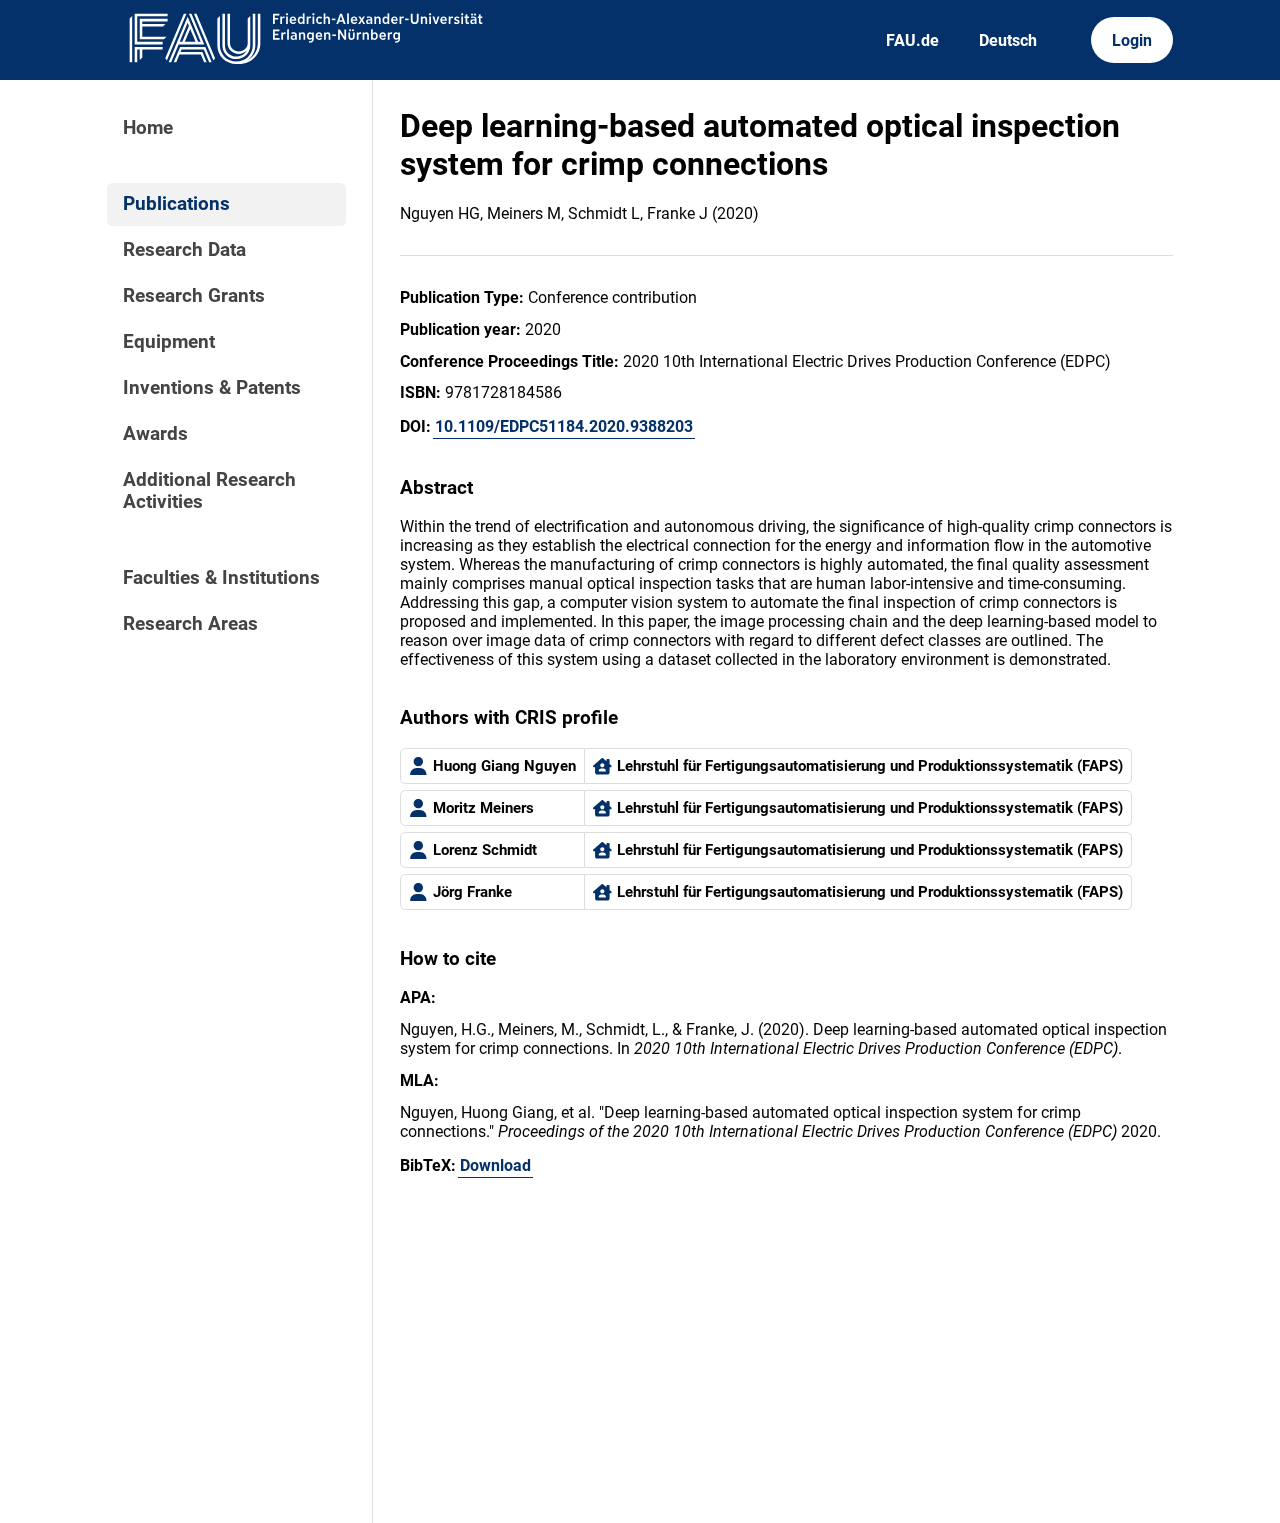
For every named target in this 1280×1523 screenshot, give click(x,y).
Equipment (169, 342)
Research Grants (194, 296)
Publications (176, 204)
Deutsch (1008, 40)
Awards (155, 434)
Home (148, 128)
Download (495, 1165)
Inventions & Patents (212, 388)
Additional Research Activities (209, 491)
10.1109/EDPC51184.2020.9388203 (564, 426)
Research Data (184, 250)
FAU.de (912, 40)
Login (1132, 40)
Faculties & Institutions (221, 578)
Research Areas (190, 624)
